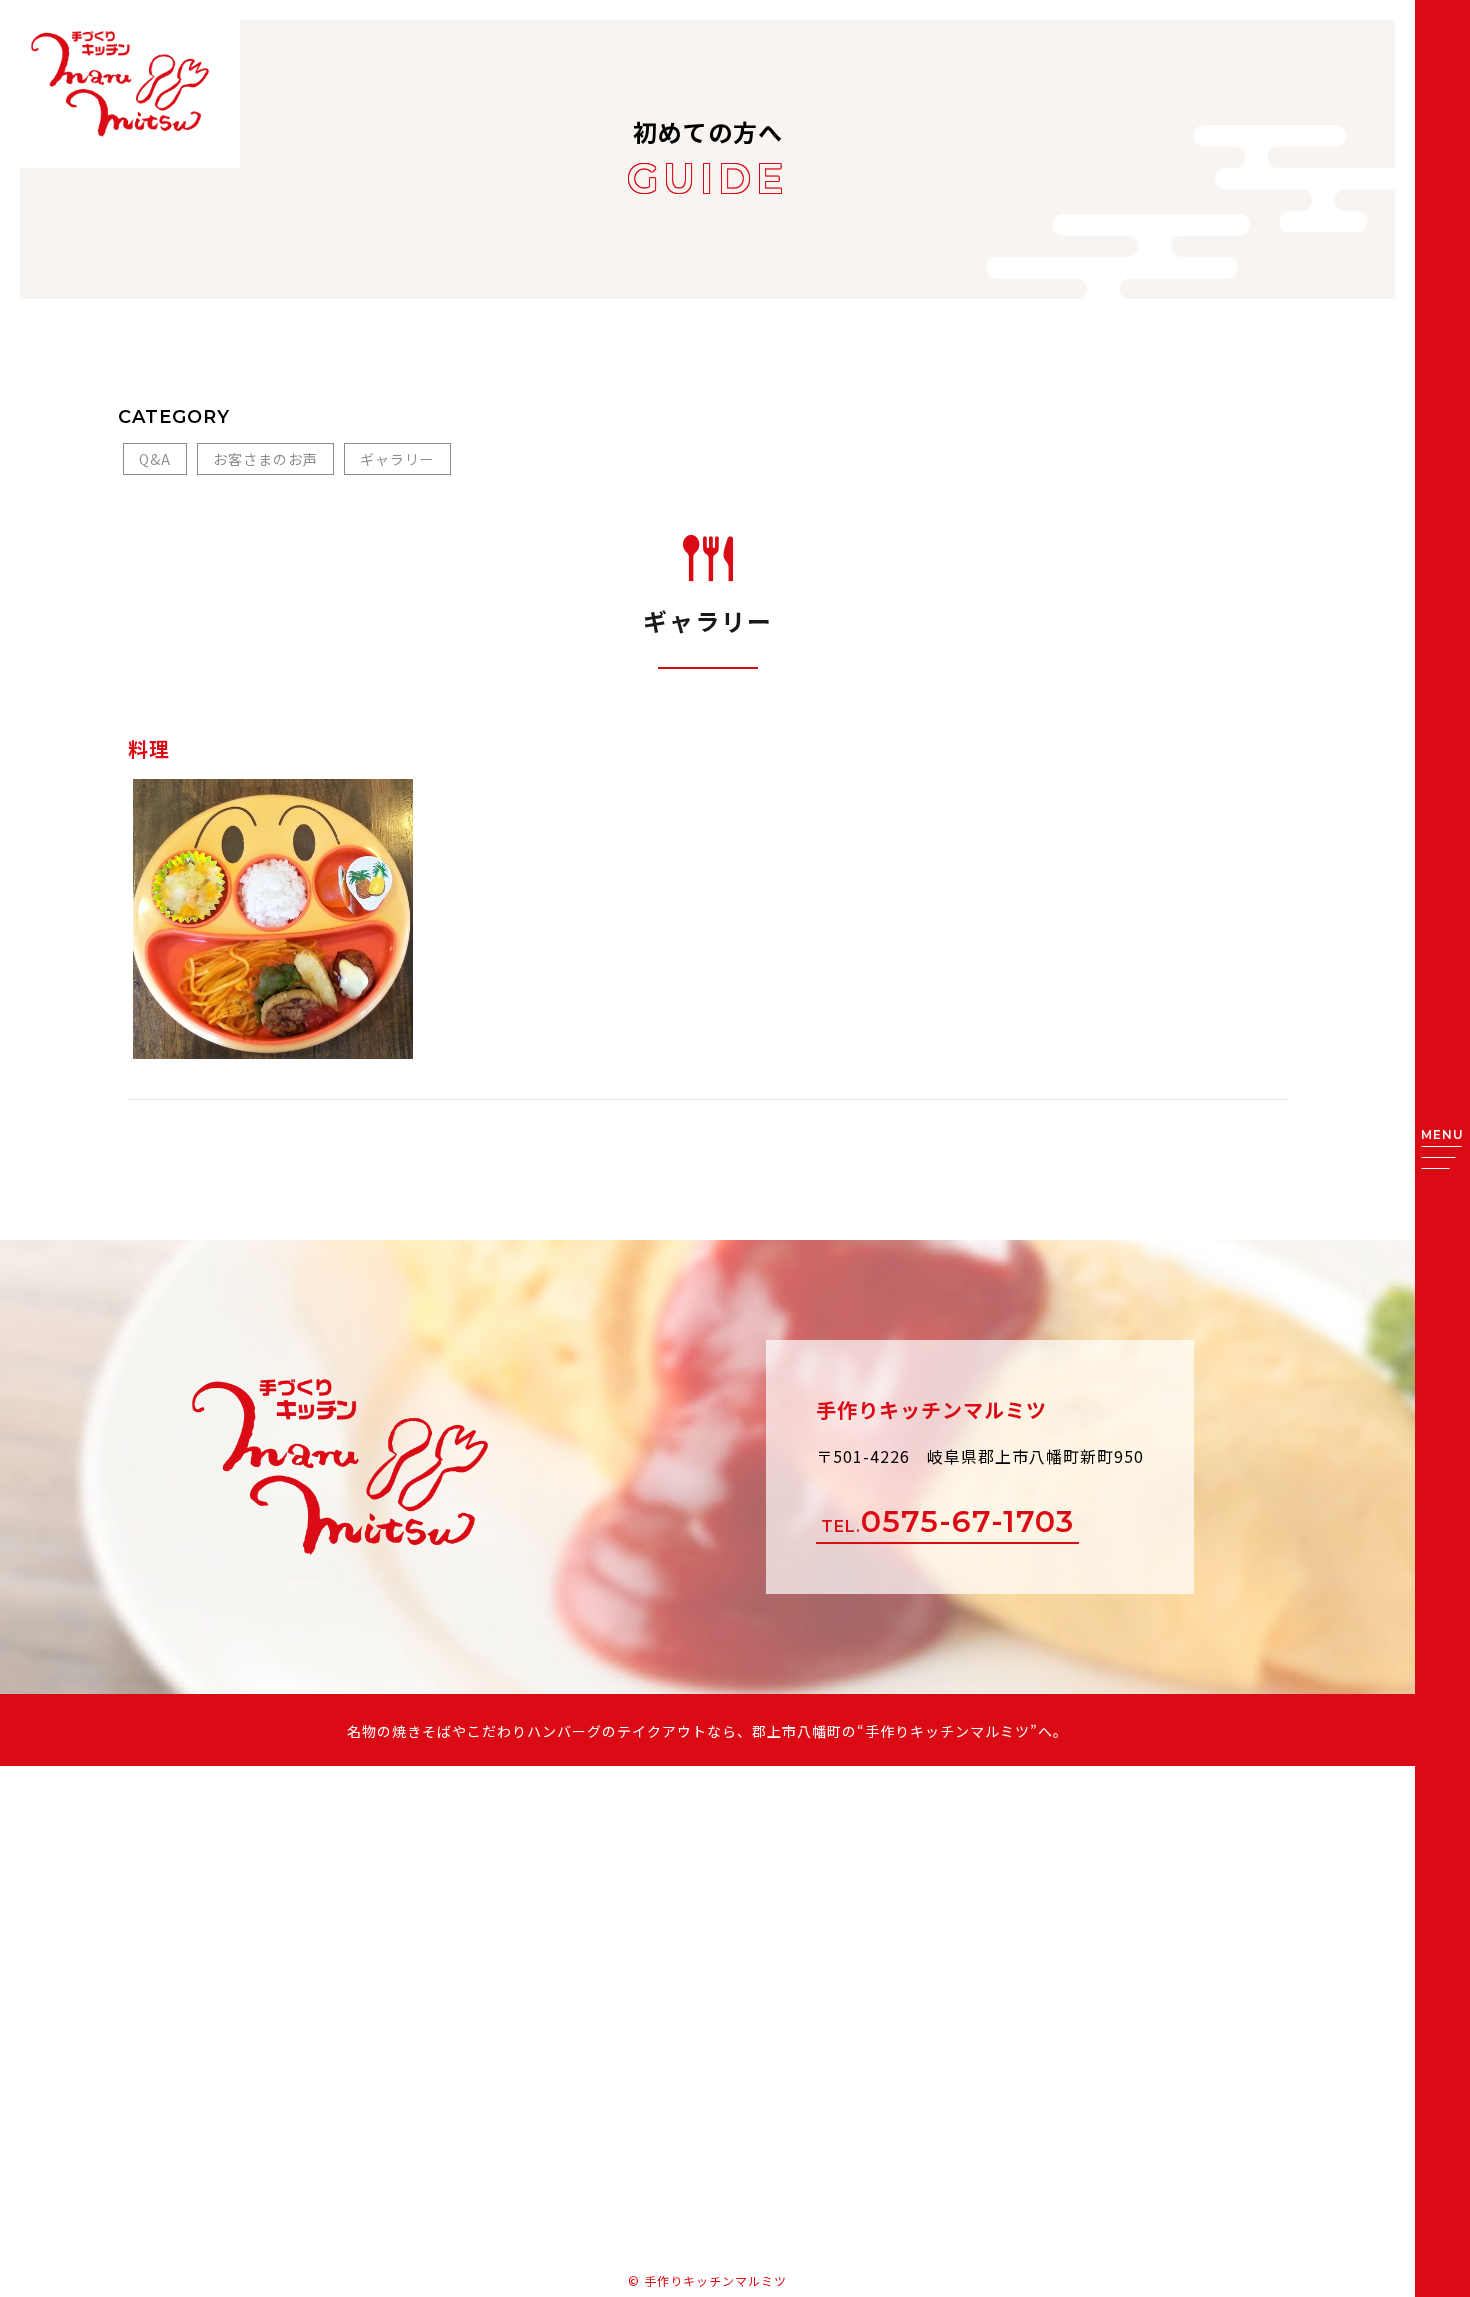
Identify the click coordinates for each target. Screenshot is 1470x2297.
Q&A (155, 459)
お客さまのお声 (265, 459)
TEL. (947, 1521)
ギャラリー (397, 459)
